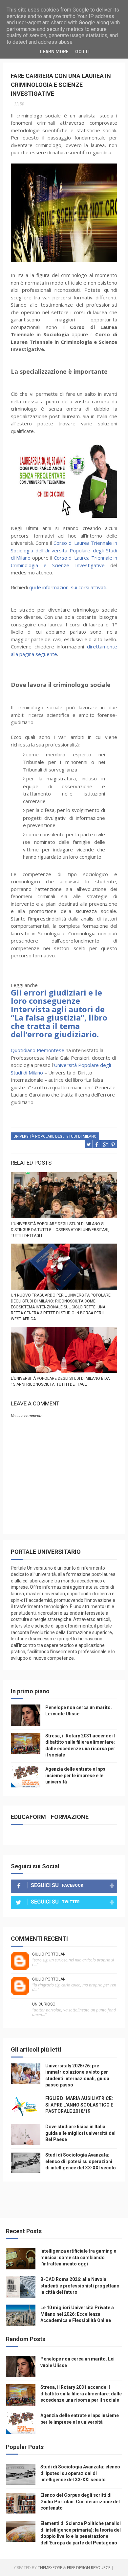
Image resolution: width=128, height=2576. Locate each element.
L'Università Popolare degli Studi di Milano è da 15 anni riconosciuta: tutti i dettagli (60, 1381)
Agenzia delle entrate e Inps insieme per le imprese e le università (75, 1775)
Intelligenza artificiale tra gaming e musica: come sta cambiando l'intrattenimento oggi (78, 2257)
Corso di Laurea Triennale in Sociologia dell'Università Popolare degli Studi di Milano (64, 550)
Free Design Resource (89, 2568)
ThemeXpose (50, 2568)
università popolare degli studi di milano (55, 1136)
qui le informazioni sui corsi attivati (68, 587)
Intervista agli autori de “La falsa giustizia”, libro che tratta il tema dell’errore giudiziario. (59, 1022)
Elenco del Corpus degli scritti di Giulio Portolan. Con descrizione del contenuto (80, 2501)
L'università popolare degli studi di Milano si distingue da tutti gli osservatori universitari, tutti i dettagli (60, 1230)
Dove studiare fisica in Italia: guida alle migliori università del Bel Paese (80, 2133)
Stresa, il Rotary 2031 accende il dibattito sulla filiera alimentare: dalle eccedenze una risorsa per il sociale (81, 2394)
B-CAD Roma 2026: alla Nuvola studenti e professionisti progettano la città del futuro (80, 2286)
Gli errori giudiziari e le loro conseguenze (56, 997)
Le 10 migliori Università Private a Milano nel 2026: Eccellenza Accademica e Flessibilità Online (77, 2314)
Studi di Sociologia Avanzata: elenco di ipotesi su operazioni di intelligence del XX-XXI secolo (81, 2161)
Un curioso (44, 2004)
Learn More (54, 52)
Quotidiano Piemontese (38, 1050)
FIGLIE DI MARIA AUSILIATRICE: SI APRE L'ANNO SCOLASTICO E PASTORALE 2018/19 (79, 2105)
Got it (83, 52)
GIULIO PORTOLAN (49, 1954)
